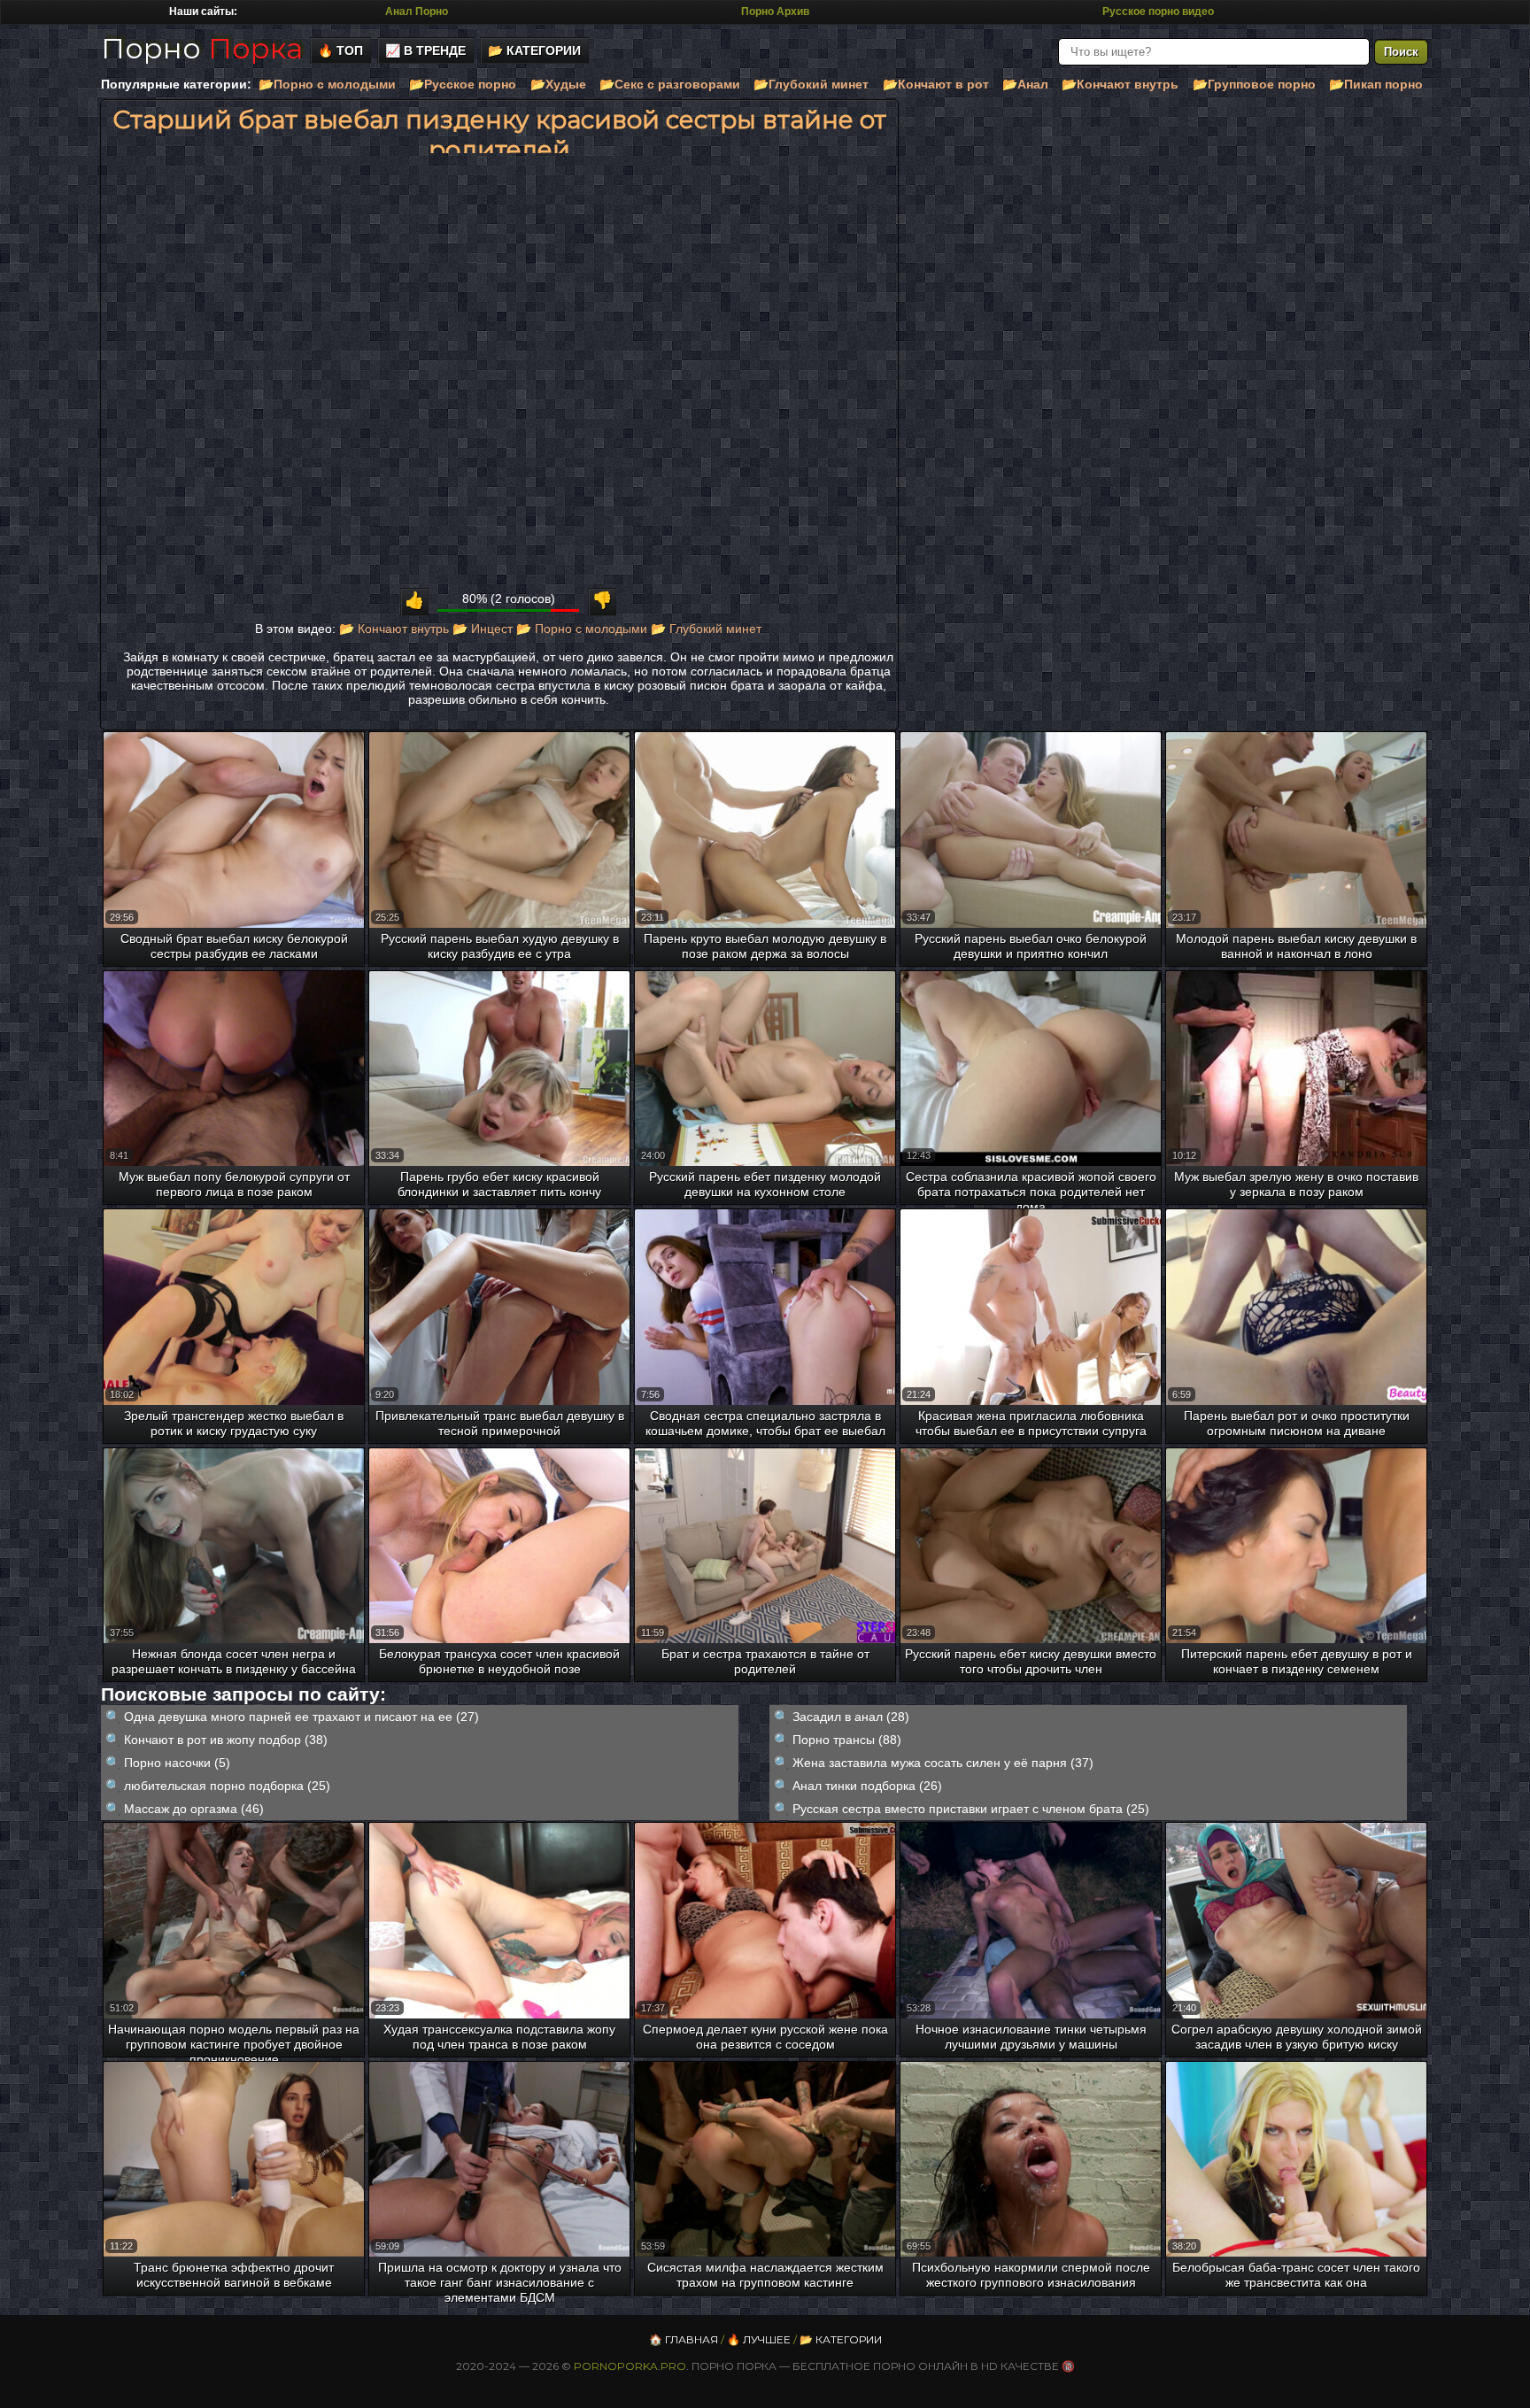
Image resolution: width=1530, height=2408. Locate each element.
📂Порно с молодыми (327, 84)
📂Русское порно (463, 84)
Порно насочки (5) (177, 1763)
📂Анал (1025, 84)
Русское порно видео (1158, 12)
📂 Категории (534, 50)
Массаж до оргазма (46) (194, 1809)
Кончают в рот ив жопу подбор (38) (226, 1740)
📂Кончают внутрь (1120, 84)
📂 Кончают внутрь (394, 629)
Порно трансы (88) (847, 1740)
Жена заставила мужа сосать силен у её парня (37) (943, 1763)
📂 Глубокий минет (706, 629)
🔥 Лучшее (759, 2339)
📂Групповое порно (1254, 84)
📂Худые (558, 84)
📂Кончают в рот (936, 84)
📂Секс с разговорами (670, 84)
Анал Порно (417, 12)
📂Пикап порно (1376, 84)
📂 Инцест (483, 629)
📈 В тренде (425, 50)
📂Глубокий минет (811, 84)
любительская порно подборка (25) (227, 1786)
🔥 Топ (340, 50)
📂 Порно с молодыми (582, 629)
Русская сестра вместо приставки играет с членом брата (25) (971, 1809)
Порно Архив (775, 12)
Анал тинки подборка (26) (867, 1786)
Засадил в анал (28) (851, 1717)
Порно (202, 48)
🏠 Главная (684, 2339)
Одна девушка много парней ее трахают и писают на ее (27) (301, 1717)
